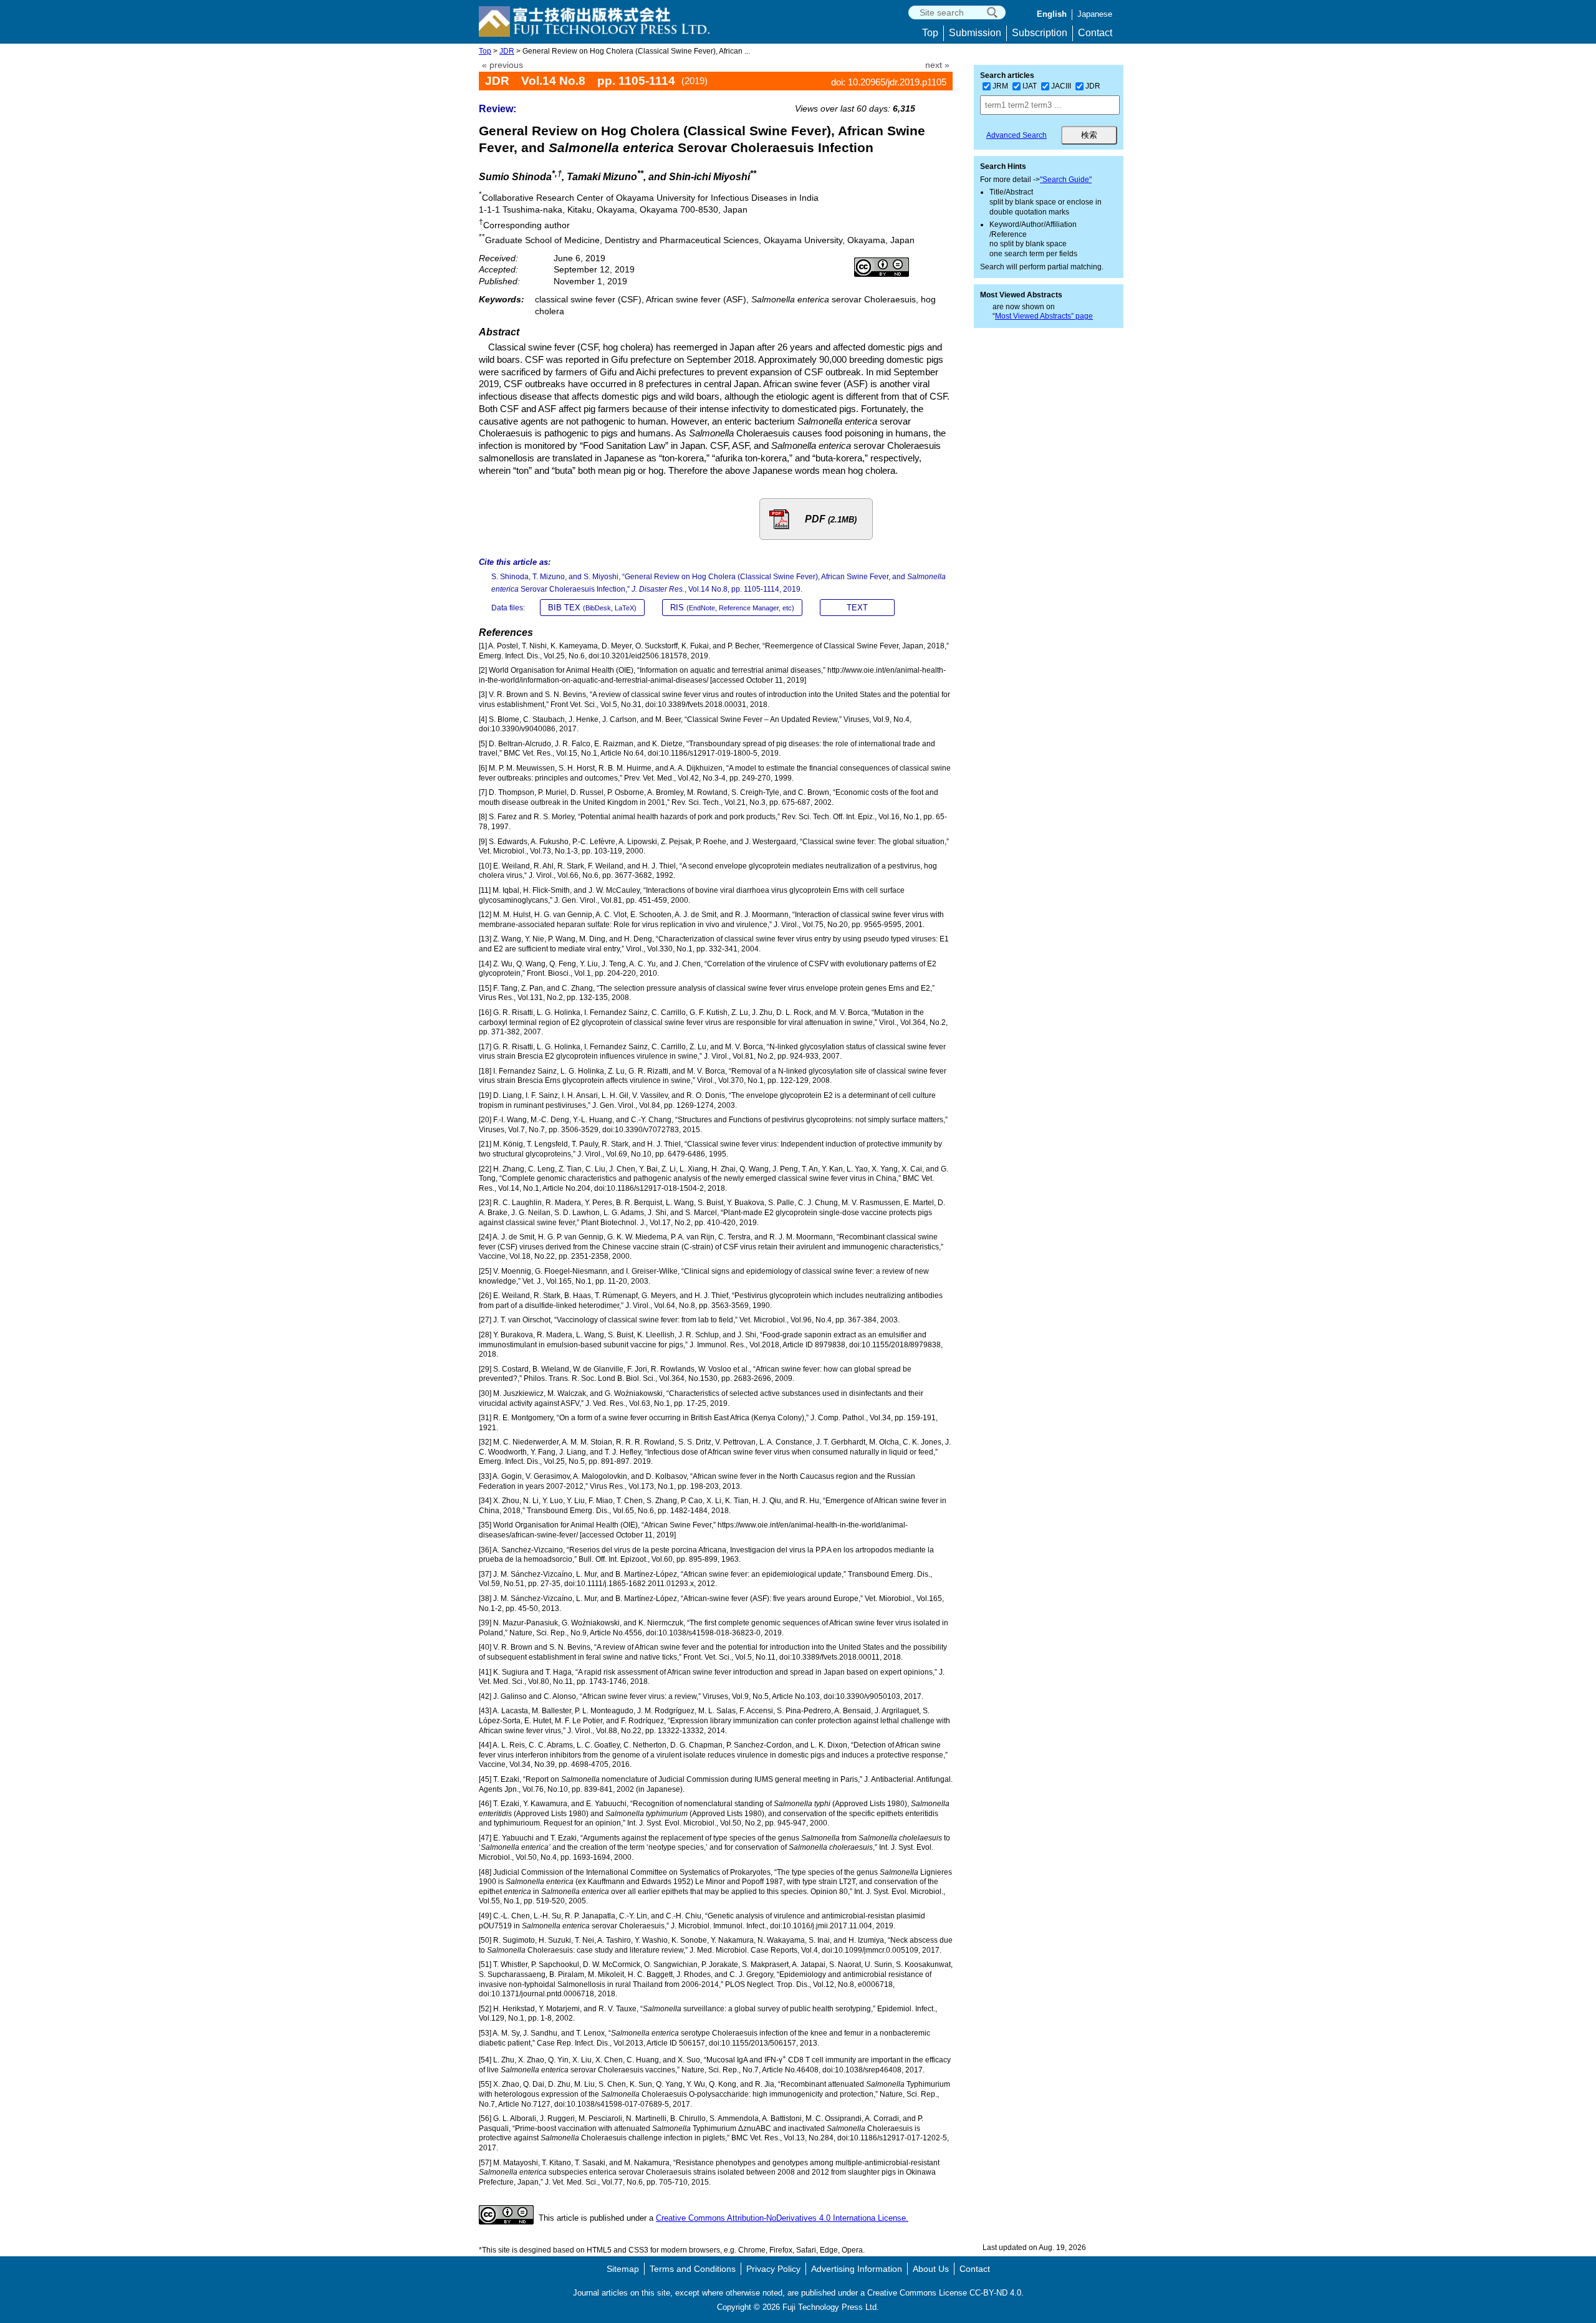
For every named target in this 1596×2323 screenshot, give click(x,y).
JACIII (1061, 86)
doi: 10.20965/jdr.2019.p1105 (889, 82)
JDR (507, 51)
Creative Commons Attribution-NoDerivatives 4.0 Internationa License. (782, 2218)
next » (937, 65)
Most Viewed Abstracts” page (1044, 316)
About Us (931, 2269)
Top (930, 33)
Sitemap (623, 2269)
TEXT (857, 608)
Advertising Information (857, 2269)
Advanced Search (1017, 135)
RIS (732, 608)
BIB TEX (592, 608)
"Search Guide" (1066, 180)
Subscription (1040, 33)
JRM (1000, 86)
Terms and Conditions (693, 2269)
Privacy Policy (773, 2269)
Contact (1095, 33)
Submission (975, 33)
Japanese (1095, 14)
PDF (831, 519)
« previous (502, 65)
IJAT (1030, 86)
